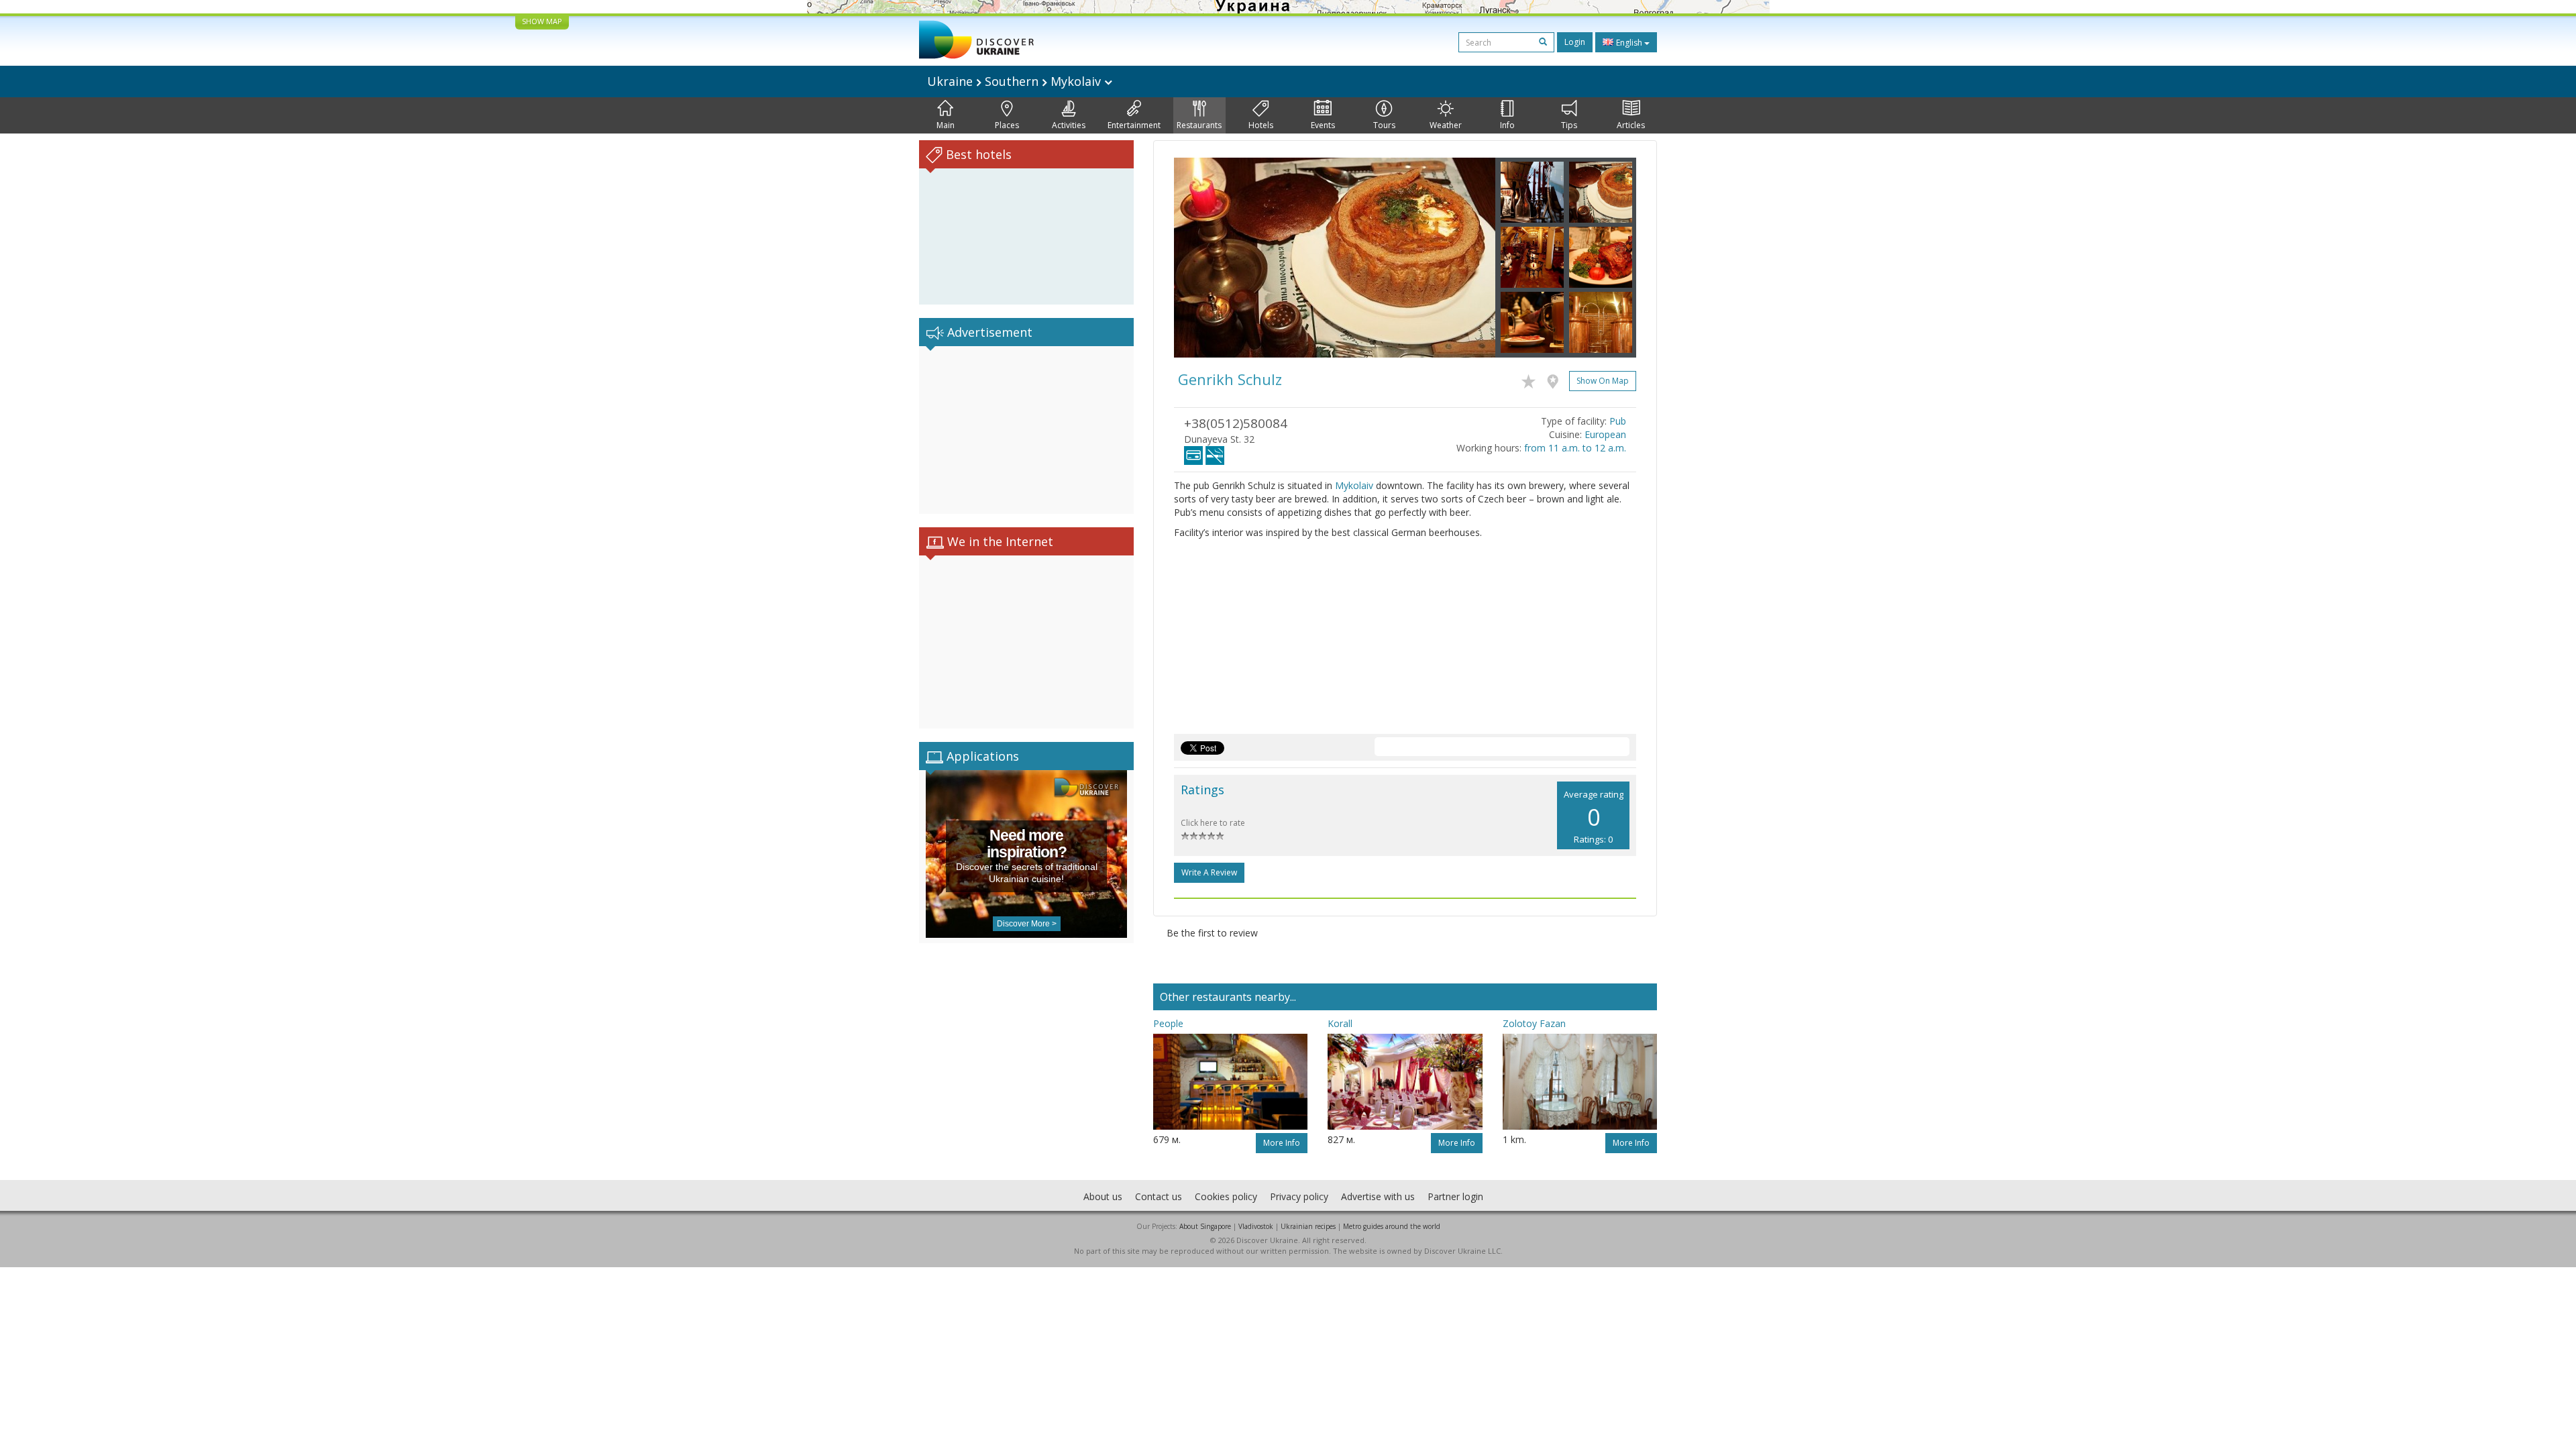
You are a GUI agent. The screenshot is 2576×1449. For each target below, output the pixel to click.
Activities (1069, 125)
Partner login (1455, 1196)
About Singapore (1205, 1226)
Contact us (1159, 1196)
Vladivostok (1256, 1226)
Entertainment (1134, 125)
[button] (1198, 258)
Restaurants (1199, 125)
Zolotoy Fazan (1534, 1023)
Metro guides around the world (1392, 1226)
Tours (1384, 125)
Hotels (1261, 125)
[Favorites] (1532, 379)
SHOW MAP (542, 21)
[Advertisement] (1026, 430)
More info (1282, 1143)
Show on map (1603, 381)
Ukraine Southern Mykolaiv (1016, 81)
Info (1507, 125)
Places (1007, 125)
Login (1575, 42)
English (1629, 43)
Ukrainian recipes (1308, 1226)
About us (1103, 1196)
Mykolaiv (1354, 485)
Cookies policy (1226, 1196)
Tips (1569, 125)
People (1168, 1023)
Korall (1340, 1023)
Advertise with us (1378, 1196)
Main (946, 125)
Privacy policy (1299, 1196)
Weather (1446, 125)
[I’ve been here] (1556, 379)
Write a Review (1209, 872)
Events (1323, 125)
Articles (1631, 125)
